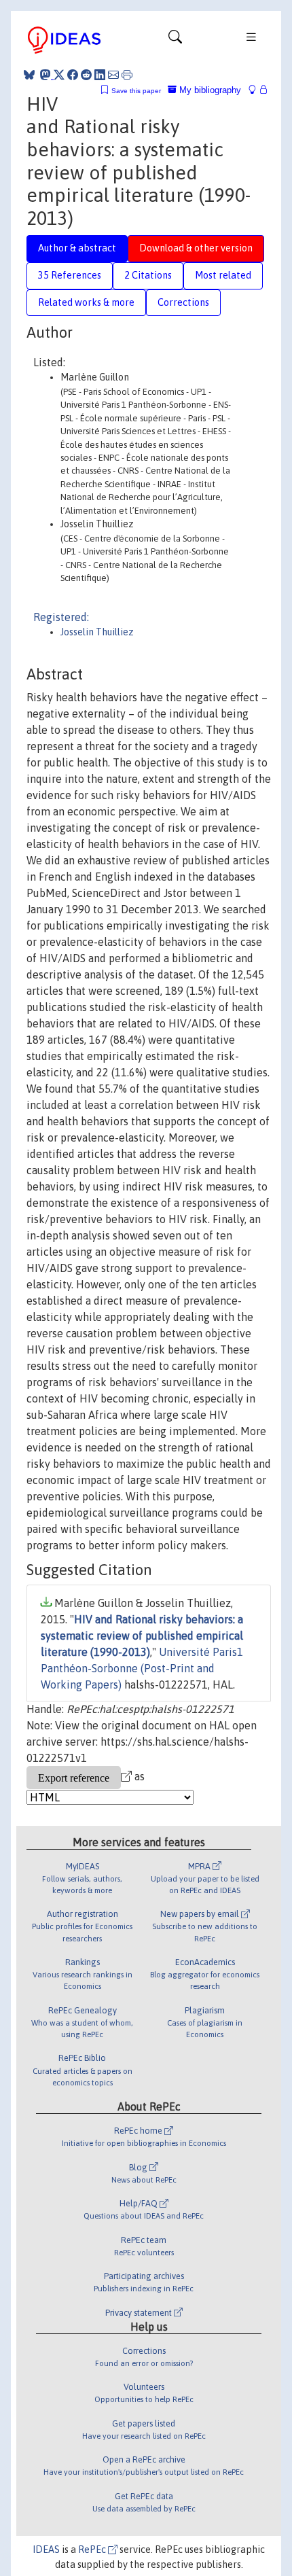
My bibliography (209, 90)
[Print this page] (127, 75)
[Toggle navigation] (175, 40)
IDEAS (46, 2549)
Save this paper (136, 91)
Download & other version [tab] (196, 248)
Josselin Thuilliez (97, 632)
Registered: (61, 617)
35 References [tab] (70, 275)
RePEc (93, 2549)
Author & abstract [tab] (77, 248)
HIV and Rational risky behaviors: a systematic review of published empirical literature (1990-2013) (142, 1636)
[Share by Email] (113, 75)
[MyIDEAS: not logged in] (256, 90)
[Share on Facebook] (73, 75)
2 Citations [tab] (148, 275)
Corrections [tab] (183, 302)
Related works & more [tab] (86, 302)
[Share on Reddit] (86, 75)
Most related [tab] (223, 275)
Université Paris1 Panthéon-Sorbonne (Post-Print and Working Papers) (142, 1668)
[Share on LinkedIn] (100, 75)
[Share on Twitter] (59, 75)
